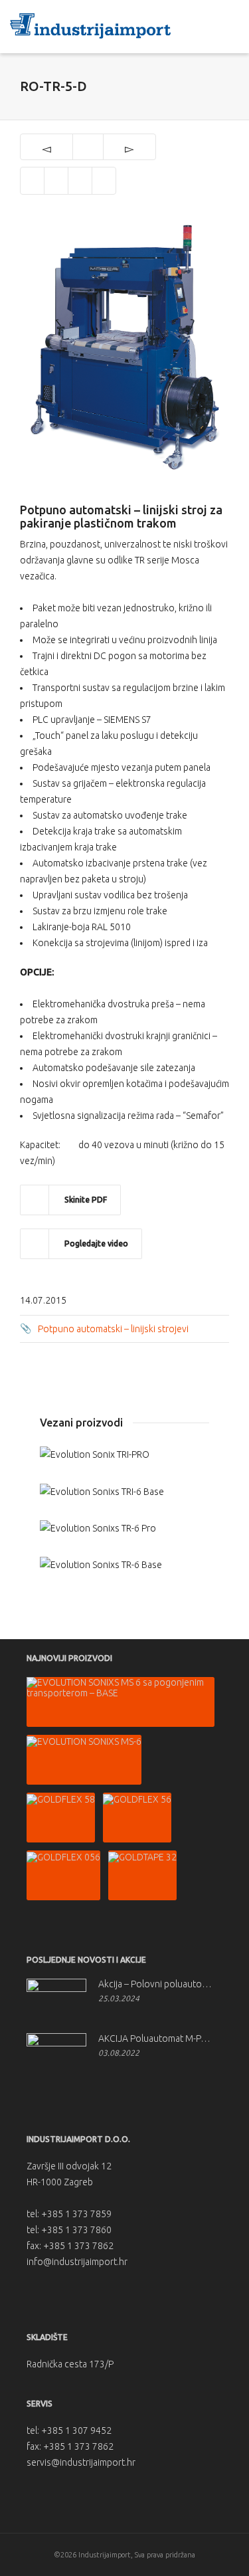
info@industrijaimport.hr (77, 2262)
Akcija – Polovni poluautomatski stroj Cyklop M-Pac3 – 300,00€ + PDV (157, 1984)
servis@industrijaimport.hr (81, 2462)
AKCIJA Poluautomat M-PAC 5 (157, 2038)
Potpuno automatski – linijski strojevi (113, 1329)
